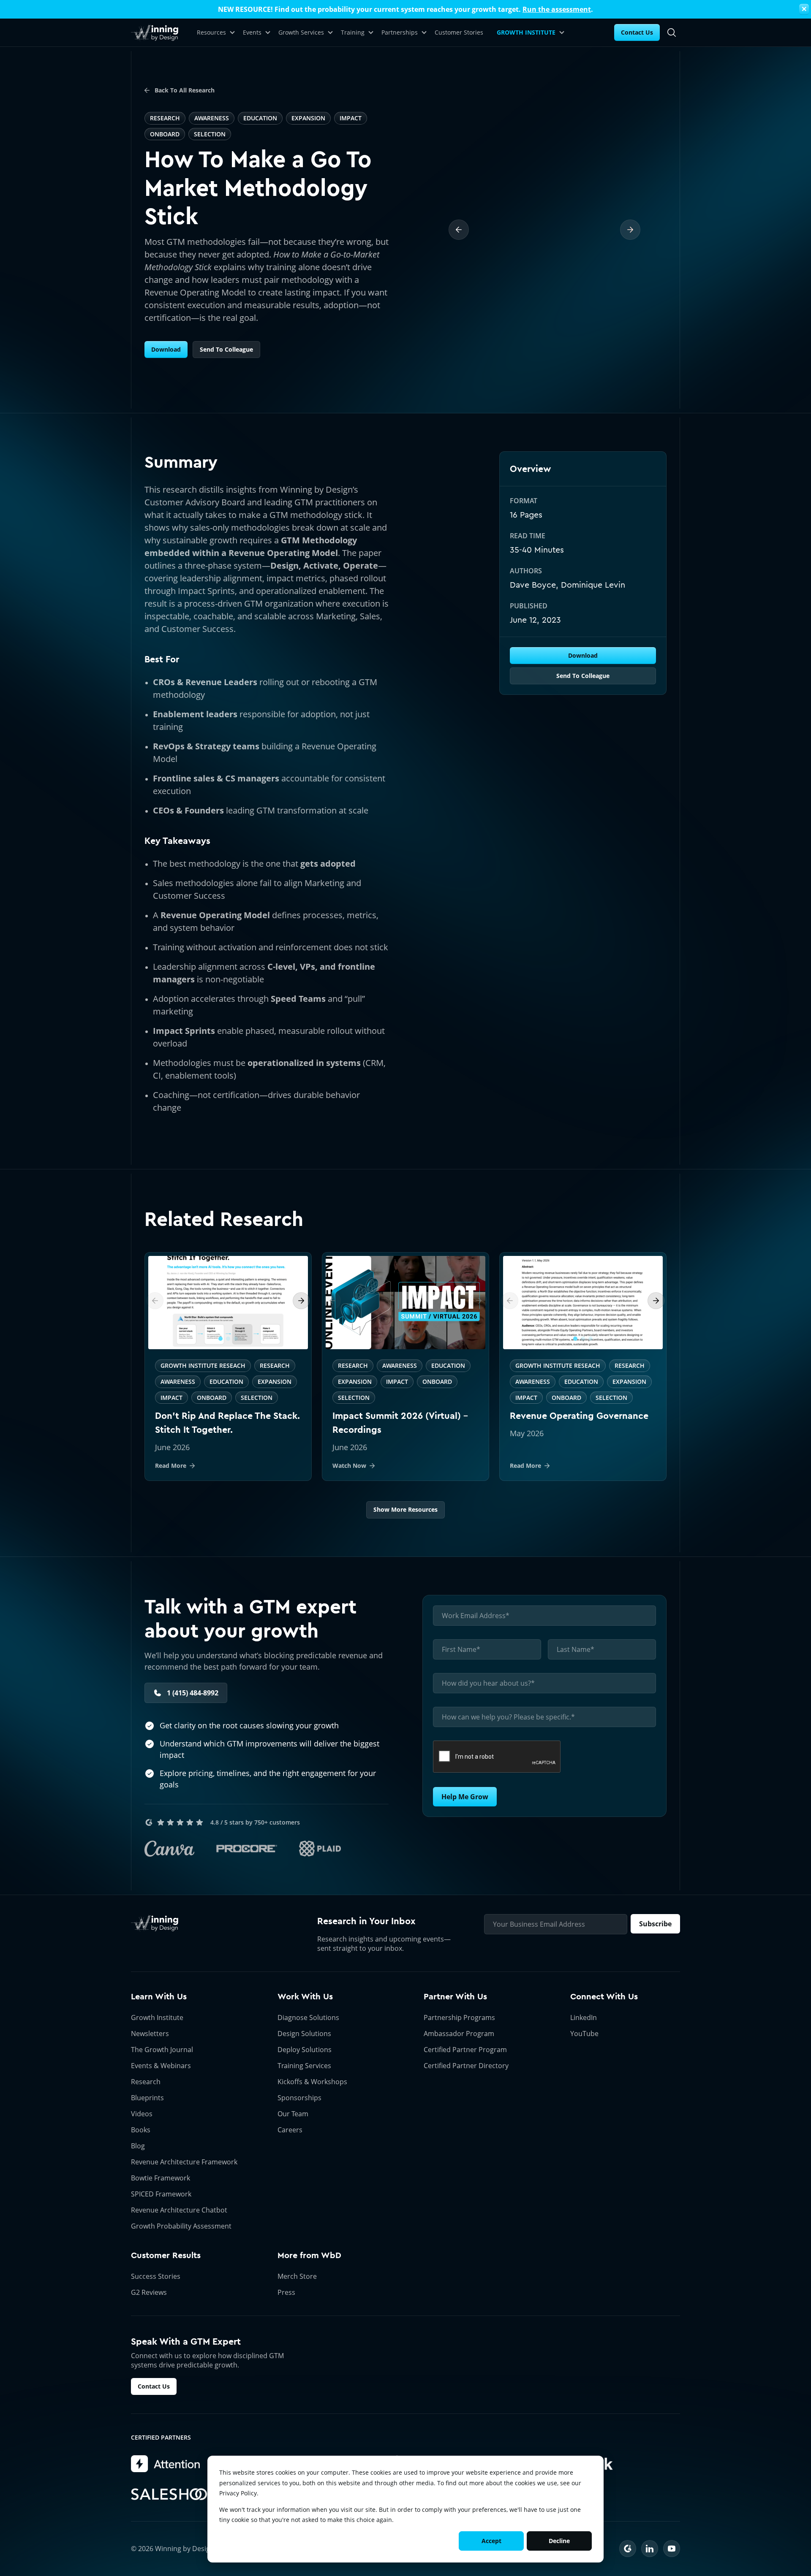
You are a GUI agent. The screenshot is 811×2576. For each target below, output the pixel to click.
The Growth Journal (162, 2050)
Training (353, 32)
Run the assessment (557, 9)
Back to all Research (184, 90)
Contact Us (637, 32)
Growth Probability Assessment (181, 2226)
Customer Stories (459, 32)
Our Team (293, 2114)
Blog (138, 2146)
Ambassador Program (459, 2034)
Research (146, 2082)
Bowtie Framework (161, 2178)
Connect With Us (604, 1997)
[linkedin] (650, 2549)
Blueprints (147, 2098)
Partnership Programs (459, 2017)
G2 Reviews (149, 2292)
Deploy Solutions (305, 2050)
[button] (220, 1339)
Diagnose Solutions (308, 2017)
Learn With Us (159, 1997)
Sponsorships (299, 2098)
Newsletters (150, 2034)
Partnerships (400, 32)
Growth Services (301, 32)
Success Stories (156, 2276)
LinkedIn (584, 2017)
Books (141, 2130)
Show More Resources (405, 1509)
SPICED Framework (161, 2194)
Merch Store (297, 2276)
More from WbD (309, 2255)
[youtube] (672, 2549)
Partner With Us (455, 1997)
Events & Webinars (161, 2066)
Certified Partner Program (465, 2050)
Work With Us (305, 1997)
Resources (211, 32)
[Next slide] (301, 1301)
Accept (491, 2541)
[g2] (628, 2549)
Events (252, 32)
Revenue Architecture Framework (184, 2162)
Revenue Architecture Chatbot (179, 2210)
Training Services (304, 2066)
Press (286, 2292)
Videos (142, 2114)
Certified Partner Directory (466, 2066)
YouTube (584, 2034)
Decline (559, 2541)
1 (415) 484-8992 (193, 1693)
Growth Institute (157, 2017)
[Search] (672, 33)
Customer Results (166, 2255)
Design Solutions (304, 2034)
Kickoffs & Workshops (312, 2082)
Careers (290, 2130)
